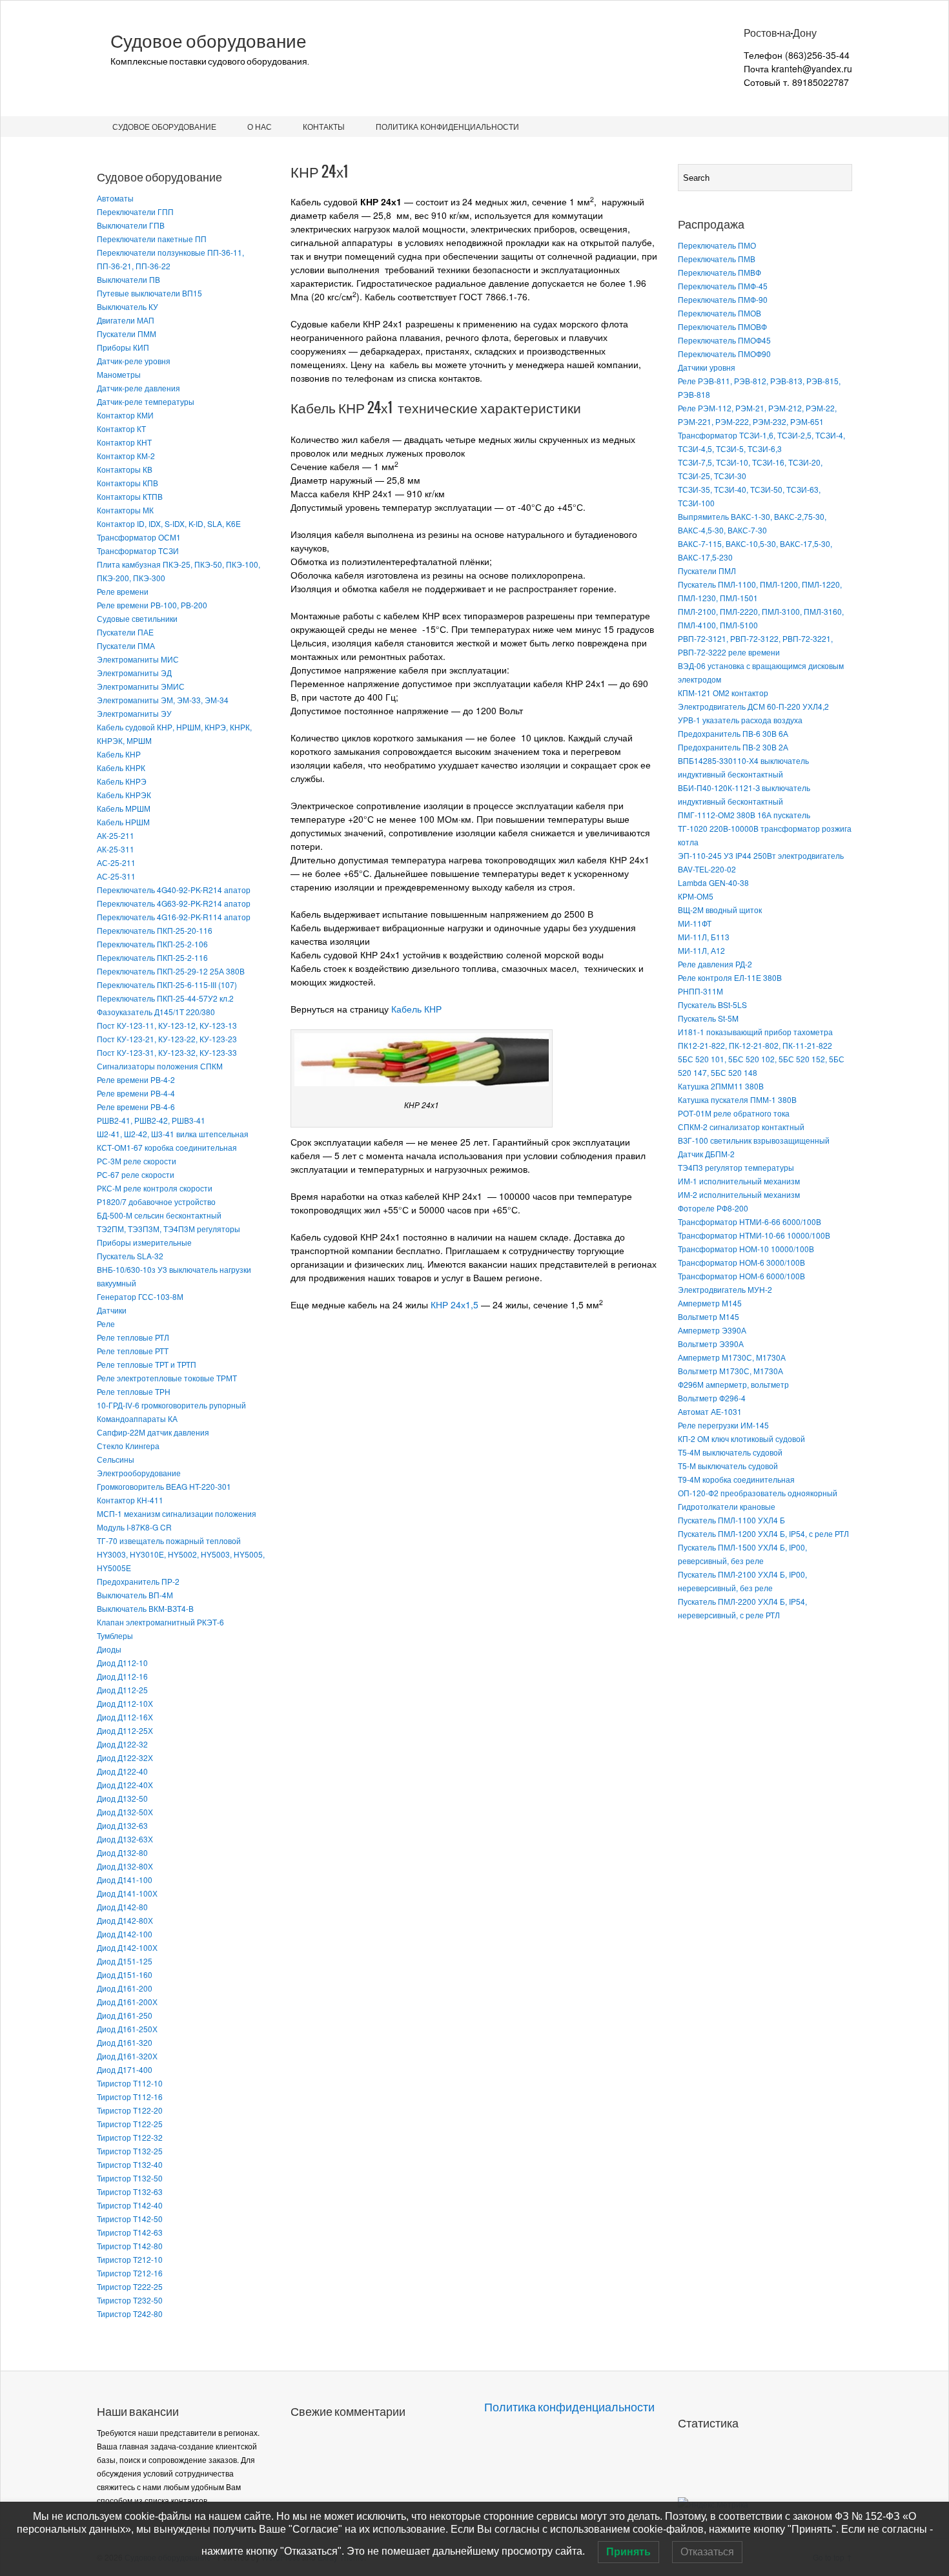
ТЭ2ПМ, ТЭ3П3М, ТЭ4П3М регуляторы (168, 1229)
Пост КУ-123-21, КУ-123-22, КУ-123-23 (167, 1039)
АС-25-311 (116, 876)
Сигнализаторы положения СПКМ (160, 1066)
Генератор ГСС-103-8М (140, 1296)
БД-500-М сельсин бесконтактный (159, 1215)
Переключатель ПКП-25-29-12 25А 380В (171, 971)
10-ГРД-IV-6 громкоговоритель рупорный (171, 1405)
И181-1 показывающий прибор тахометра (755, 1032)
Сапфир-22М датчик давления (153, 1432)
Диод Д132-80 (122, 1852)
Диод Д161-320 (125, 2042)
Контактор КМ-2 (126, 456)
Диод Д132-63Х (125, 1839)
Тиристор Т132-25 (130, 2151)
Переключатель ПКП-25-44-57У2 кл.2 (165, 998)
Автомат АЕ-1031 (710, 1411)
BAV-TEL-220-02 (707, 869)
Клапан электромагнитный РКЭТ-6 (160, 1622)
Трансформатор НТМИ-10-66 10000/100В (754, 1235)
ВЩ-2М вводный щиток (720, 910)
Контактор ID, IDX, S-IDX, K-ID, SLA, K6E (169, 523)
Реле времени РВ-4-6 (136, 1107)
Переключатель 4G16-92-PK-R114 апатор (174, 917)
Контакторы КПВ (128, 483)
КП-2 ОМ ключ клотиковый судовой (741, 1438)
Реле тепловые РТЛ (133, 1337)
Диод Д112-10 (122, 1663)
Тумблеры (115, 1635)
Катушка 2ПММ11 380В (721, 1086)
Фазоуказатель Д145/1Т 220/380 (156, 1012)
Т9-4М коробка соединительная (736, 1479)
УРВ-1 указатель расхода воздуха (740, 720)
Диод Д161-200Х (127, 2002)
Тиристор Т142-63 (130, 2232)
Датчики (112, 1310)
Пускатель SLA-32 (130, 1256)
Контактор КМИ (125, 415)
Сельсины (116, 1459)
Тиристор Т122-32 (130, 2137)
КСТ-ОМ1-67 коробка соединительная (167, 1147)
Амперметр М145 (710, 1303)
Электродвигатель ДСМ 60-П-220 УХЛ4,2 (753, 706)
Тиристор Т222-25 (130, 2286)
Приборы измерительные (144, 1242)
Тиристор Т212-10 (130, 2259)
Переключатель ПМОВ (719, 313)
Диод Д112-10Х (125, 1703)
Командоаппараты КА (137, 1418)
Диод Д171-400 (125, 2069)
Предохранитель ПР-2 (138, 1581)
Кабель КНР (119, 754)
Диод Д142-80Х (125, 1920)
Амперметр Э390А (712, 1330)
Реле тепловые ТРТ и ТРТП (147, 1364)
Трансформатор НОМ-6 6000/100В (741, 1276)
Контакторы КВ (125, 469)
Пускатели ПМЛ (707, 571)
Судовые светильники (137, 618)
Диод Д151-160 (125, 1974)
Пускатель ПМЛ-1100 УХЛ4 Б (731, 1520)
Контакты (324, 126)
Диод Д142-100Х (127, 1947)
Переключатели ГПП (135, 211)
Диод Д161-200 (125, 1988)
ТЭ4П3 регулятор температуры (736, 1167)
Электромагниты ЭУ (134, 713)
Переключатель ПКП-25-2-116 (152, 957)
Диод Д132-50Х (125, 1812)
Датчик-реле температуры (146, 401)
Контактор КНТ (124, 442)
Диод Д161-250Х (127, 2029)
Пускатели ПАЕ (125, 632)
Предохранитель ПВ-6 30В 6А (733, 733)
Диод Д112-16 (122, 1676)
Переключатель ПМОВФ (722, 326)
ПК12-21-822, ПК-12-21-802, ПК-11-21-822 (755, 1045)
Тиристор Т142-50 (130, 2219)
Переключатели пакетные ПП (152, 239)
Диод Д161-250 (125, 2015)
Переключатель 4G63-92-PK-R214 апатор (174, 903)
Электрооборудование (139, 1473)
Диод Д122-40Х (125, 1785)
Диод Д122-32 (122, 1744)
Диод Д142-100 (125, 1934)
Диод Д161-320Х (127, 2056)
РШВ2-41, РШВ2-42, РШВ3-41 (151, 1120)
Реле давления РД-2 (715, 964)
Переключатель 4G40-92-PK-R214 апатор (174, 890)
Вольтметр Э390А (711, 1344)
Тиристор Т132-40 (130, 2164)
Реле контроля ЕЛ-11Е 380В (730, 977)
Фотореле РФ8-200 (713, 1208)
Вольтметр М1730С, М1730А (730, 1371)
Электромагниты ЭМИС (141, 686)
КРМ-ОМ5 (696, 896)
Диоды (109, 1649)
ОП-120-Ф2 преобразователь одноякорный (758, 1493)
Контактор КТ (121, 428)
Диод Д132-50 (122, 1798)
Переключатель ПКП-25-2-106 (152, 944)
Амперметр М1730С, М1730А (732, 1357)
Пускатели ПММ (127, 334)
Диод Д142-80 (122, 1907)
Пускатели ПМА (126, 645)
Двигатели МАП (126, 320)
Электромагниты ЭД (134, 673)
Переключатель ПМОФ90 (724, 354)
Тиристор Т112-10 (130, 2083)
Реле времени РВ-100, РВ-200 (152, 605)
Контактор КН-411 (130, 1500)
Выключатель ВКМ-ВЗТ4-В (145, 1608)
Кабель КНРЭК (124, 795)
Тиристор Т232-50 (130, 2300)
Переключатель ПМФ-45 (723, 286)
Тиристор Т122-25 (130, 2124)
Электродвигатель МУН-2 (725, 1289)
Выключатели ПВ (128, 279)
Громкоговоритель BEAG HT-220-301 (164, 1486)
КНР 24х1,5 (454, 1304)
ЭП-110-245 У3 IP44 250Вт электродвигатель (761, 855)
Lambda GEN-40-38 (713, 882)
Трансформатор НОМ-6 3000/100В (741, 1262)
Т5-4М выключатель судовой (730, 1452)
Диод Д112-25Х (125, 1730)
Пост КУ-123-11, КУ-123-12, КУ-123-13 (167, 1025)
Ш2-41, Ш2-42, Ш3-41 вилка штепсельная (173, 1134)
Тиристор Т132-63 (130, 2191)
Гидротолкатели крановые (727, 1506)
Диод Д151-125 (125, 1961)
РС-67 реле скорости (136, 1174)
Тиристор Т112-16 (130, 2097)
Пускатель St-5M (708, 1018)
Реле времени (123, 591)
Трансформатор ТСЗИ (138, 551)
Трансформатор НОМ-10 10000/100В (746, 1249)
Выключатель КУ (128, 306)
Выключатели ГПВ (131, 225)
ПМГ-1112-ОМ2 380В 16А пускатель (744, 815)
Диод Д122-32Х (125, 1757)
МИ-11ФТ (695, 923)
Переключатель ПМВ (717, 259)
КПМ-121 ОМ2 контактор (723, 693)
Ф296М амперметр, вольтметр (733, 1384)
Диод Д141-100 (125, 1880)
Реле (106, 1324)
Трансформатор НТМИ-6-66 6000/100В (750, 1221)
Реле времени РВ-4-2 (136, 1079)
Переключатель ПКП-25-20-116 (155, 930)
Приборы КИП (123, 347)
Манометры (119, 374)
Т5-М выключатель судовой (728, 1466)
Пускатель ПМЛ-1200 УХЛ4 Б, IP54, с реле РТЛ (763, 1533)
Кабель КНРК (121, 768)
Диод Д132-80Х (125, 1866)
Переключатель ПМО (717, 245)
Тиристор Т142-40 (130, 2205)
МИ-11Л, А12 (701, 950)
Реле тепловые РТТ (133, 1351)
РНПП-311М (700, 991)
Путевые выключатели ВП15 (149, 293)
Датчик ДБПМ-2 (706, 1154)
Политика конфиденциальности (447, 126)
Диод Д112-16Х (125, 1717)
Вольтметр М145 (709, 1316)
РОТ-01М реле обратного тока (734, 1113)
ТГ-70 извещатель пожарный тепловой (169, 1540)
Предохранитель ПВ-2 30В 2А (733, 747)
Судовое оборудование (209, 41)
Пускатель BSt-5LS (712, 1005)
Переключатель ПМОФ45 (724, 340)
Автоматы (115, 198)
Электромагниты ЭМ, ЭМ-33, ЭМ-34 (163, 700)
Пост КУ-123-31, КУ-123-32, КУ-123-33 (167, 1052)
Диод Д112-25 (122, 1690)
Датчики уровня (707, 367)
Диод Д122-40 (122, 1771)
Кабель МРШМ (124, 808)
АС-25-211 (116, 862)
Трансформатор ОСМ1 (139, 537)
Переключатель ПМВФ (719, 272)
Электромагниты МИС (138, 659)
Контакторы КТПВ (130, 496)
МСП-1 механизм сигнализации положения (177, 1513)
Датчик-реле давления (138, 388)
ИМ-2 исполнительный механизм (739, 1194)
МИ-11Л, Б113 (704, 937)
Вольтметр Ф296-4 (712, 1398)
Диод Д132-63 (122, 1825)
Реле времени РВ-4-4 (136, 1093)
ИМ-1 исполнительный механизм (739, 1181)
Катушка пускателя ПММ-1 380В (737, 1099)
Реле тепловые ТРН (134, 1391)
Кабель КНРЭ (122, 781)
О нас (260, 126)
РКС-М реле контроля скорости (155, 1188)
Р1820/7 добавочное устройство (156, 1201)
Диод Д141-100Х (127, 1893)
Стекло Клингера (128, 1446)
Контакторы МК (125, 510)
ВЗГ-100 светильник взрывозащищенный (754, 1140)
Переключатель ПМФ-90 (723, 299)
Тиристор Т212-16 (130, 2273)
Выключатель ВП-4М (135, 1595)
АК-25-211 (116, 835)
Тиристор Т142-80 (130, 2246)
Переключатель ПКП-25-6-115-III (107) (167, 984)
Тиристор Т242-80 (130, 2313)
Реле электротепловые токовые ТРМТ (167, 1378)
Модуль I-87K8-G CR (134, 1527)
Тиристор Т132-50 (130, 2178)
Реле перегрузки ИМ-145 (723, 1425)
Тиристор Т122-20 (130, 2110)
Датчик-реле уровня (134, 361)
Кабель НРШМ (123, 822)
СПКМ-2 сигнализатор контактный (741, 1127)
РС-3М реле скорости (137, 1161)
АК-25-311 (116, 849)
